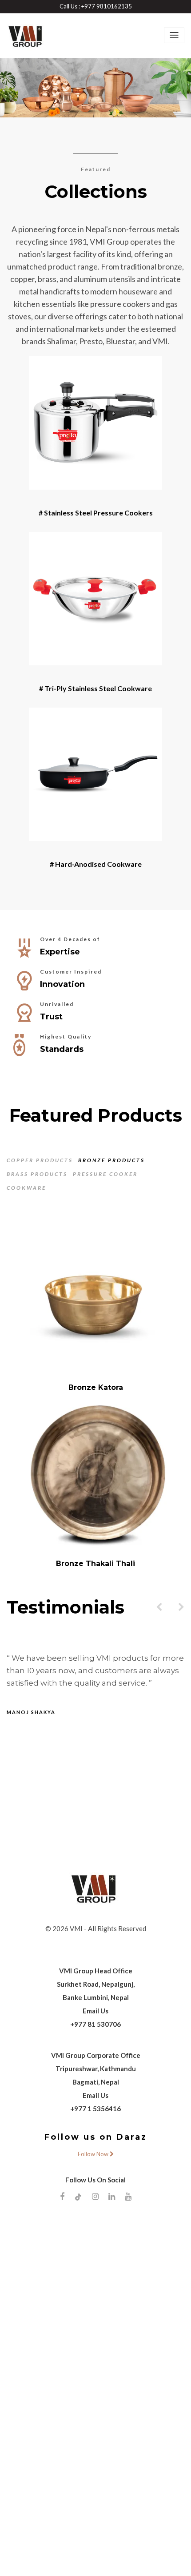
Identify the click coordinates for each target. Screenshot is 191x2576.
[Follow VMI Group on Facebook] (62, 2558)
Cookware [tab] (26, 1188)
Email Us (95, 2373)
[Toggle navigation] (174, 35)
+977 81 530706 (95, 2386)
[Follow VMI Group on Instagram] (95, 2558)
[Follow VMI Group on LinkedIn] (112, 2558)
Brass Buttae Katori (95, 1740)
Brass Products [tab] (37, 1174)
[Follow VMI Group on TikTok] (78, 2559)
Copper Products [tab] (40, 1160)
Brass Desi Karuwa (96, 1564)
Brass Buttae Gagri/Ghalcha (96, 1387)
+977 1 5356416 (95, 2471)
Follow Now (94, 2516)
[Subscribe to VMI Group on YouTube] (128, 2558)
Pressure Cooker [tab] (105, 1174)
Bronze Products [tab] (111, 1160)
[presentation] (159, 1969)
